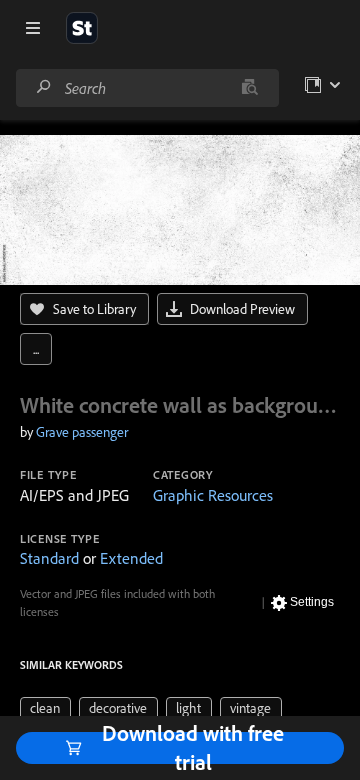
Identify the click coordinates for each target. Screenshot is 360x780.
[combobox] (147, 88)
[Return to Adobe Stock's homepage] (82, 28)
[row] (45, 709)
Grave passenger (82, 432)
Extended (131, 558)
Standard (49, 558)
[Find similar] (249, 88)
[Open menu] (33, 28)
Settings (312, 602)
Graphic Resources (213, 495)
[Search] (44, 87)
